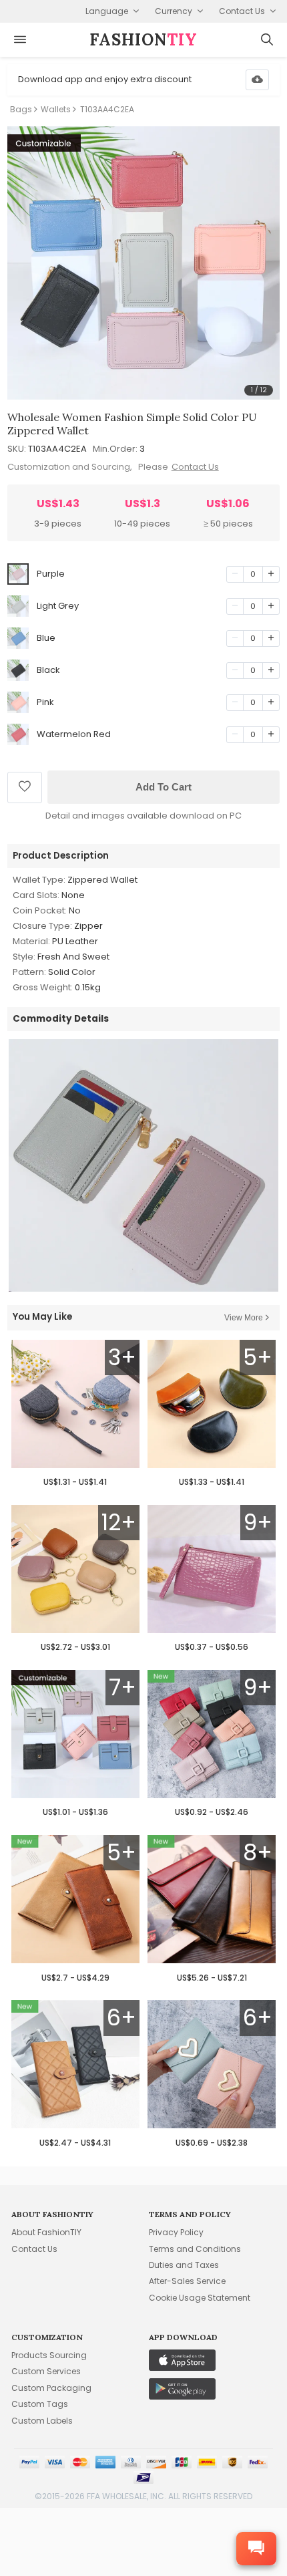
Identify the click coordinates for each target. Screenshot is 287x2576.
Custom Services (46, 2371)
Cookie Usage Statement (200, 2298)
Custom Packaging (51, 2388)
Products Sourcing (49, 2355)
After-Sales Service (187, 2281)
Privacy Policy (176, 2232)
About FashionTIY (46, 2232)
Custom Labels (42, 2421)
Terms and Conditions (195, 2249)
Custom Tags (40, 2404)
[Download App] (257, 80)
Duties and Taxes (184, 2265)
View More (244, 1318)
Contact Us (195, 467)
